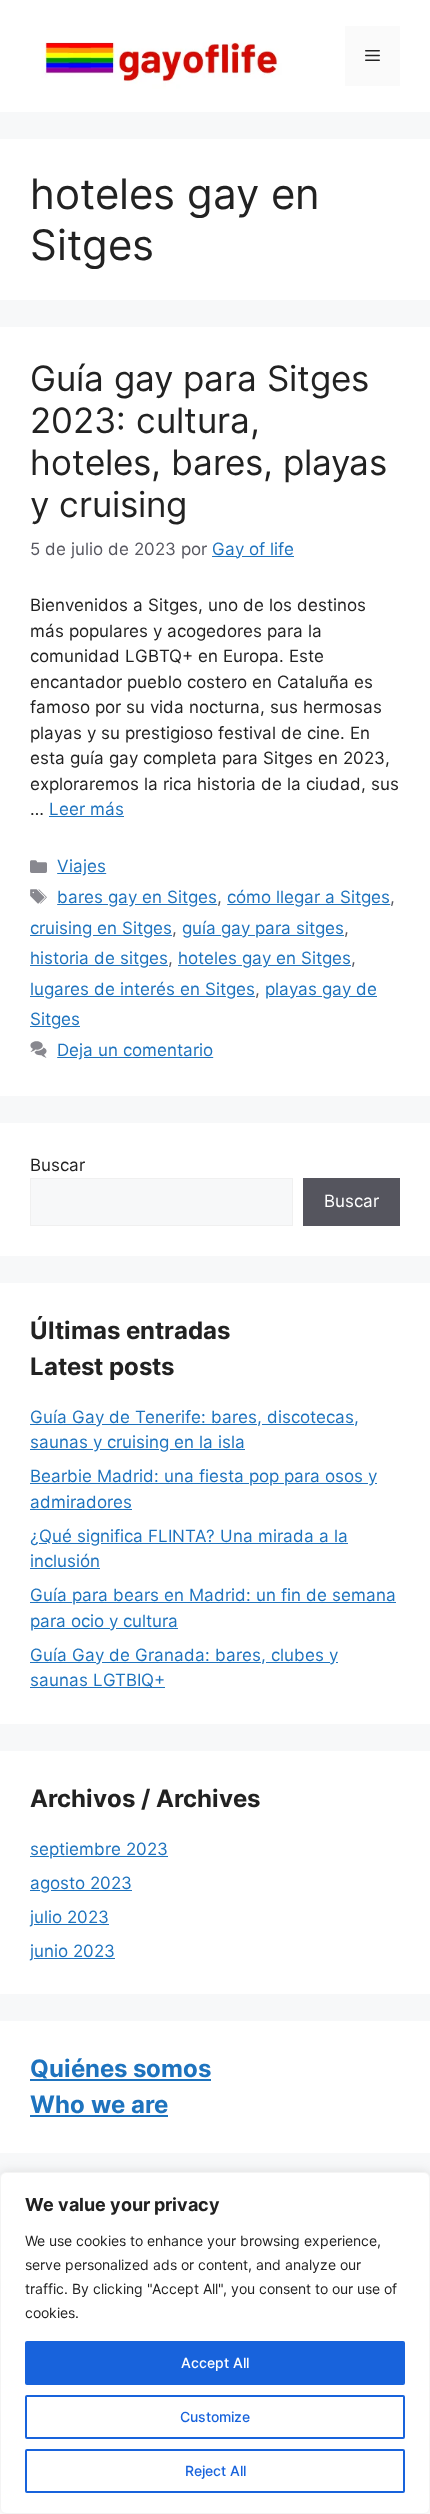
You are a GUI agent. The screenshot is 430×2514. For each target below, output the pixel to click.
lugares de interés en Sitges (142, 989)
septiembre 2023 (99, 1849)
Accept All (215, 2362)
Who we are (99, 2104)
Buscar (57, 1165)
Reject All (215, 2470)
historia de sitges (99, 958)
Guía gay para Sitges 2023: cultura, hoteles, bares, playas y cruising (208, 441)
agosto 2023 (81, 1883)
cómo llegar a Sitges (308, 897)
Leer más (86, 809)
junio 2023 (72, 1951)
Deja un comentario (135, 1050)
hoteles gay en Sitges (264, 958)
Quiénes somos (120, 2068)
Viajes (81, 866)
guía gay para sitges (263, 928)
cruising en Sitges (101, 928)
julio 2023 (69, 1917)
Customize (215, 2416)
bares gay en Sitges (137, 897)
